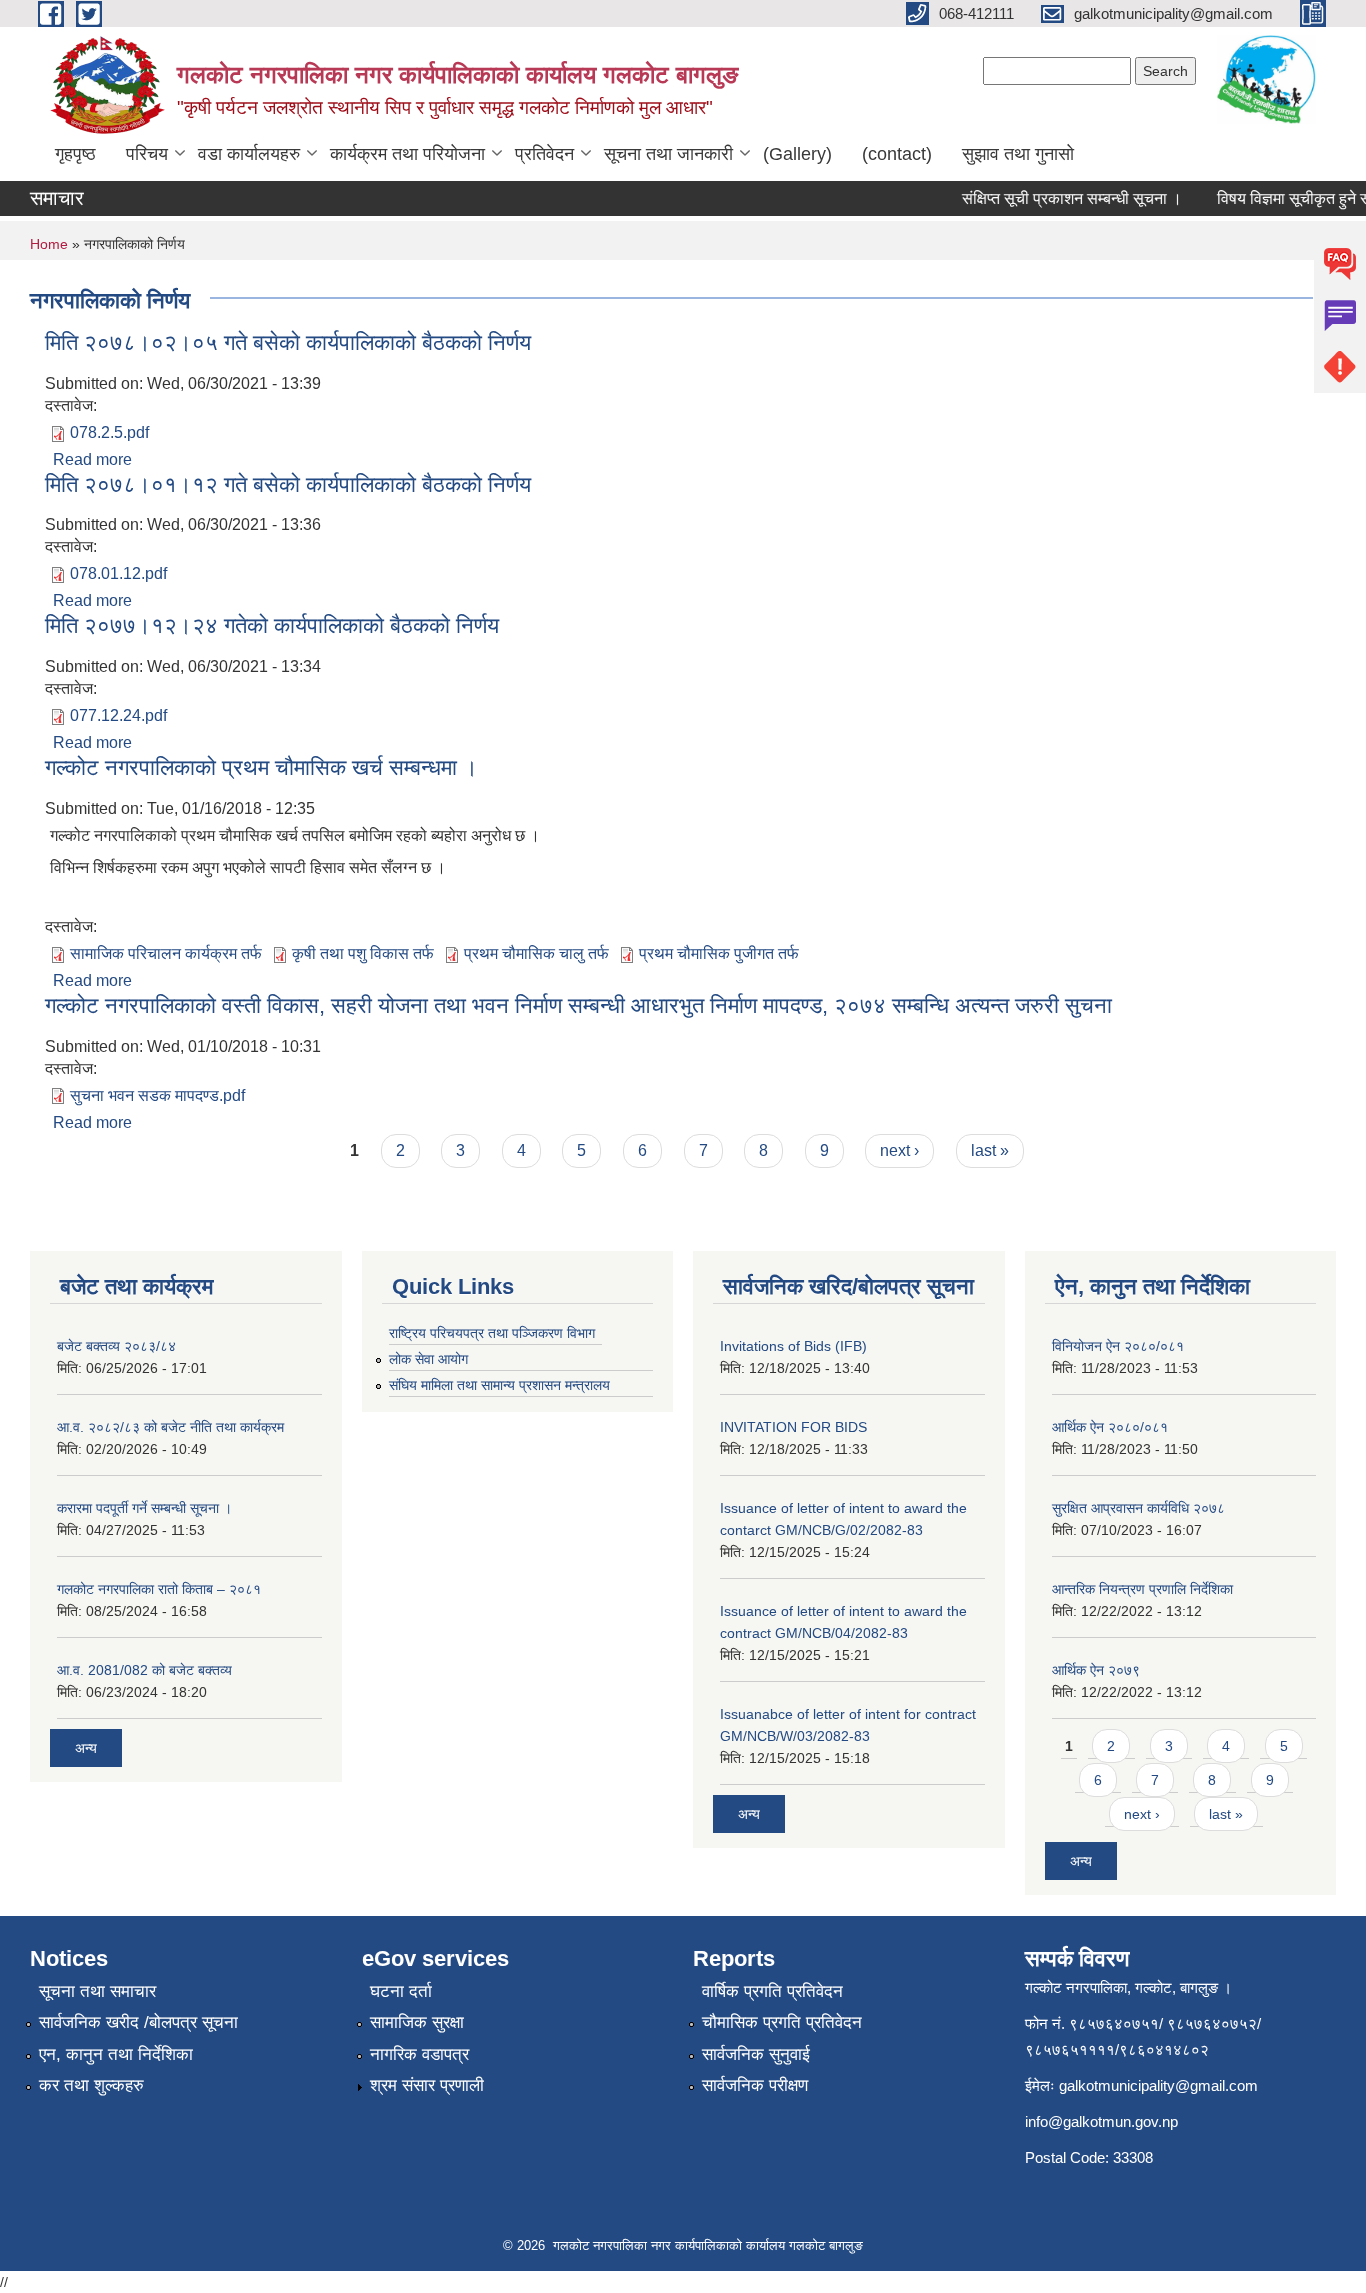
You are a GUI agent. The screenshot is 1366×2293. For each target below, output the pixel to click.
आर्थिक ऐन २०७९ (1096, 1670)
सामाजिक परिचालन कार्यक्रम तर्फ (166, 953)
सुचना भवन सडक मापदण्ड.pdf (157, 1095)
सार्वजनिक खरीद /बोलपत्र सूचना (138, 2022)
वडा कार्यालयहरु (249, 154)
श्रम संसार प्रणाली (427, 2085)
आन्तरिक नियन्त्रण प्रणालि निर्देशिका (1142, 1589)
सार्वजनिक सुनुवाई (756, 2054)
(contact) (897, 154)
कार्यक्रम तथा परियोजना (407, 154)
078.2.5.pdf (109, 432)
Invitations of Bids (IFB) (793, 1346)
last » (990, 1150)
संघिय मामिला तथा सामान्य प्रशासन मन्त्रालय (499, 1385)
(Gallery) (797, 154)
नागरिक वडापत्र (419, 2054)
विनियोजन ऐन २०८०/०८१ (1118, 1346)
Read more (92, 459)
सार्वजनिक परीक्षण (755, 2085)
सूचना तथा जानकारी (668, 154)
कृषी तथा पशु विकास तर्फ (363, 953)
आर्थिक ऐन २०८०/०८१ (1110, 1427)
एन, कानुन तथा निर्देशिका (116, 2054)
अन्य (86, 1748)
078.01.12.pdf (118, 573)
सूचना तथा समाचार (97, 1991)
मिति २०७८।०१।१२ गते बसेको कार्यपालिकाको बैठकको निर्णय (288, 484)
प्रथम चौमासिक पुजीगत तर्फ (719, 953)
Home (49, 244)
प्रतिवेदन (544, 154)
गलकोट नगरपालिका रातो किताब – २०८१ (159, 1589)
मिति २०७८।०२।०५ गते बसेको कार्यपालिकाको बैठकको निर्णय (288, 342)
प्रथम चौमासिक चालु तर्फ (536, 953)
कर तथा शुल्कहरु (91, 2085)
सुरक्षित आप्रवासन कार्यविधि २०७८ (1138, 1508)
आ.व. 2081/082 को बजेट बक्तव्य (144, 1670)
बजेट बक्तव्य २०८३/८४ (116, 1346)
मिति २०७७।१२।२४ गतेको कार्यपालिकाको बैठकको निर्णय (272, 625)
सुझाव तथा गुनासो (1018, 154)
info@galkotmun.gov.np (1101, 2121)
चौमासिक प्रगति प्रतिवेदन (782, 2022)
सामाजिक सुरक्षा (417, 2022)
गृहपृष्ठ (75, 154)
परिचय (147, 154)
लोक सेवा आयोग (428, 1359)
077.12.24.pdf (118, 715)
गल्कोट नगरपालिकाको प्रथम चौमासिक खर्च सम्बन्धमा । (261, 767)
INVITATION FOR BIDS (793, 1427)
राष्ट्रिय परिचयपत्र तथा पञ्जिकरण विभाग (492, 1333)
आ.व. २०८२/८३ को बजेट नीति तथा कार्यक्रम (170, 1427)
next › (899, 1150)
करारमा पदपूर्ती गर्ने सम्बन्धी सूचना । (144, 1508)
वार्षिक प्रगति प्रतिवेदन (772, 1991)
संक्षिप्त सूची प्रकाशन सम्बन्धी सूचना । (1055, 198)
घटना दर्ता (401, 1991)
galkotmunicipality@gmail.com (1158, 2085)
